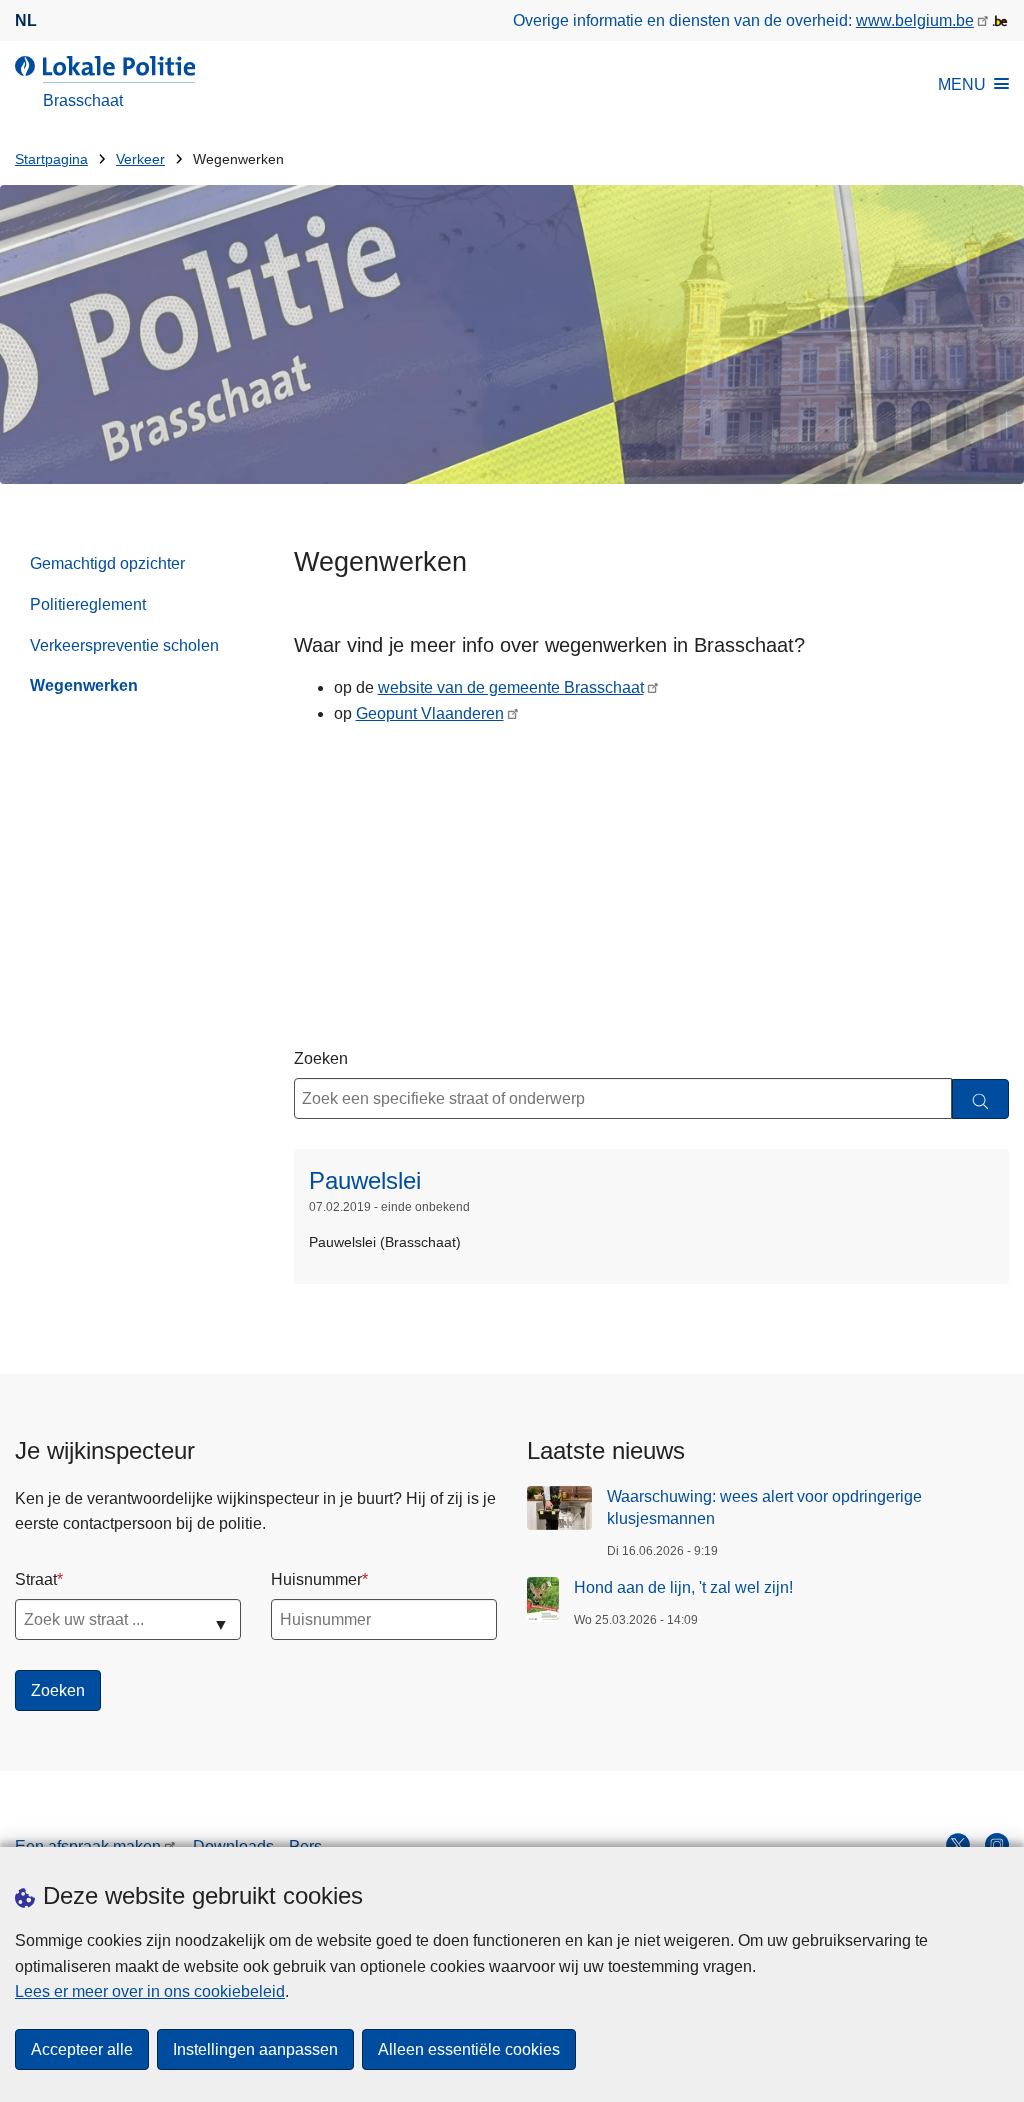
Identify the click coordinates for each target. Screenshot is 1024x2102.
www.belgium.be (915, 20)
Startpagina (51, 159)
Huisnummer (316, 1579)
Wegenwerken (84, 685)
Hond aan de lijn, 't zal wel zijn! (683, 1587)
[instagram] (997, 1845)
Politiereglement (88, 604)
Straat (36, 1579)
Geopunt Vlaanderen (430, 713)
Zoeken (321, 1058)
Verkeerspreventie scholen (124, 645)
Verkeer (140, 159)
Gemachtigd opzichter (107, 563)
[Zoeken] (980, 1099)
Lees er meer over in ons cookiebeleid (150, 1991)
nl (26, 20)
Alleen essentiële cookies (469, 2049)
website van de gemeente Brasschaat (511, 687)
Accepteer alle (82, 2049)
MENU (962, 84)
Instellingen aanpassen (255, 2049)
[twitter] (958, 1845)
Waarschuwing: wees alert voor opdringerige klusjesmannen (764, 1507)
